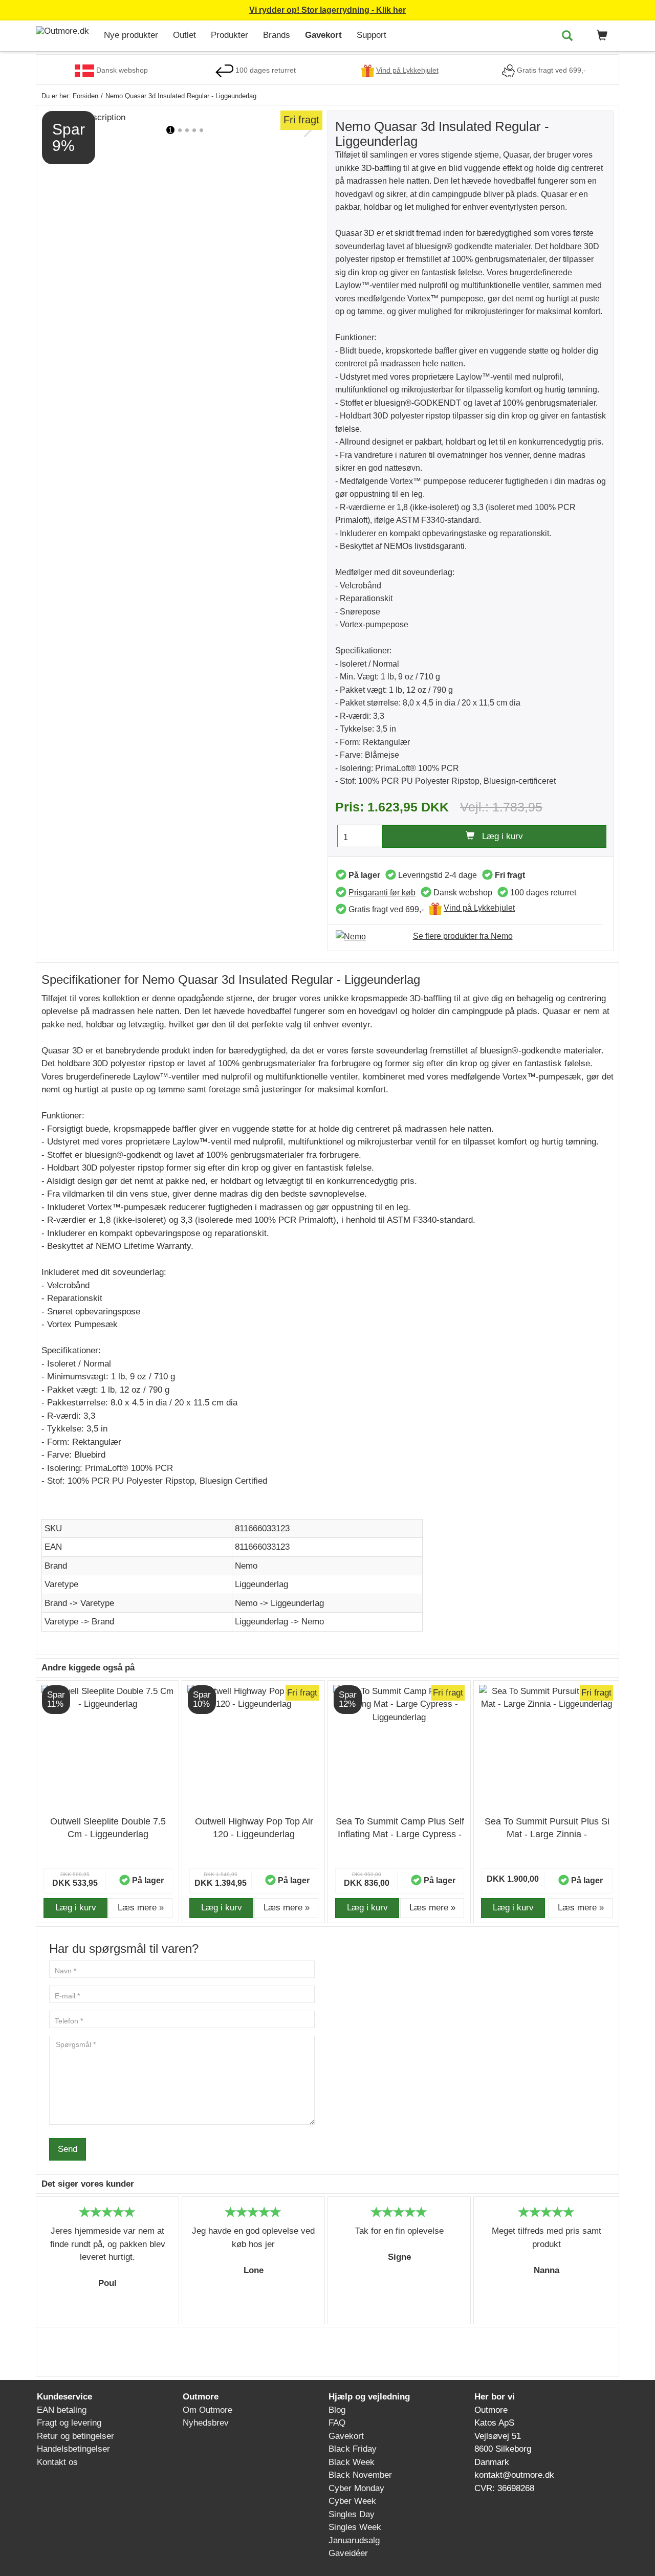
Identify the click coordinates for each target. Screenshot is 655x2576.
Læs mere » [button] (141, 1908)
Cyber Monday (356, 2488)
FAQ (337, 2423)
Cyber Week (352, 2501)
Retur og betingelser (75, 2436)
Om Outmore (208, 2410)
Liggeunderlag (261, 1584)
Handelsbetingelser (73, 2449)
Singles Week (355, 2527)
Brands (277, 35)
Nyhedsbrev (206, 2423)
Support (372, 35)
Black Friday (353, 2449)
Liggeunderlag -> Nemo (279, 1622)
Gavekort (323, 35)
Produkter (230, 35)
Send (68, 2149)
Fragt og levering (69, 2423)
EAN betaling (62, 2410)
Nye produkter (131, 35)
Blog (337, 2410)
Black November (360, 2475)
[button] (600, 36)
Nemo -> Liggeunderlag (279, 1603)
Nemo (246, 1566)
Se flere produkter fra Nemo (463, 936)
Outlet (184, 35)
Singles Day (352, 2514)
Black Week (352, 2462)
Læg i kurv (499, 836)
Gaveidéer (348, 2553)
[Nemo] (356, 936)
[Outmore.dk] (66, 31)
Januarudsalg (354, 2540)
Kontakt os (57, 2462)
